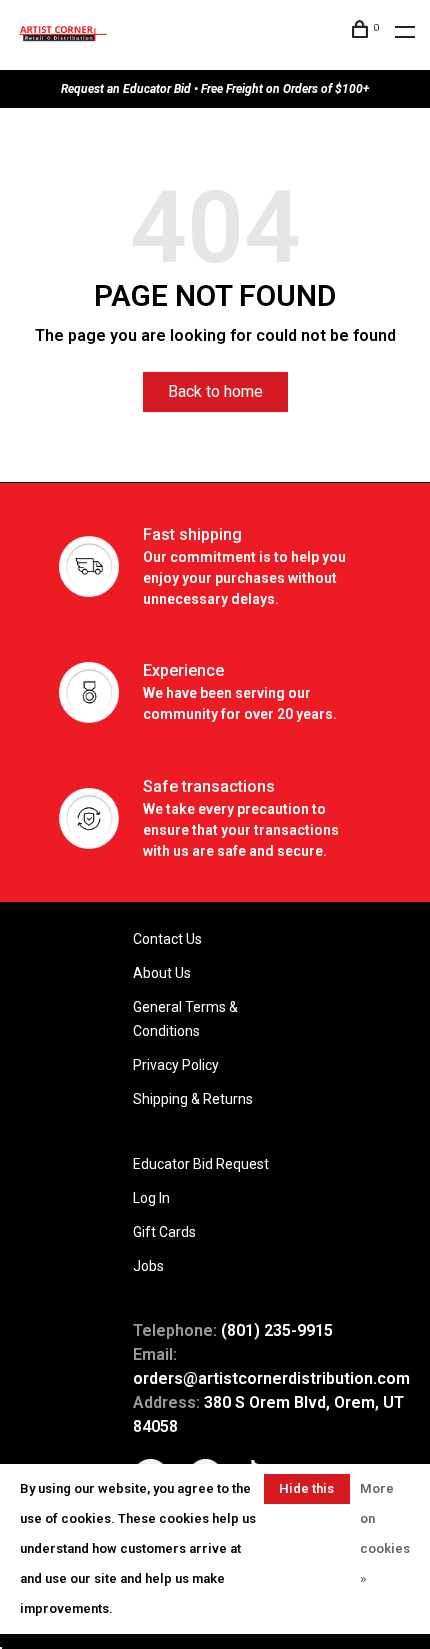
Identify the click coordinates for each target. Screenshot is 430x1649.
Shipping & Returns (193, 1099)
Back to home (215, 391)
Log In (151, 1198)
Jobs (148, 1266)
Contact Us (167, 939)
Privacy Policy (176, 1065)
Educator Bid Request (201, 1164)
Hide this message (307, 1492)
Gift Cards (164, 1232)
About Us (162, 973)
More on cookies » (385, 1533)
